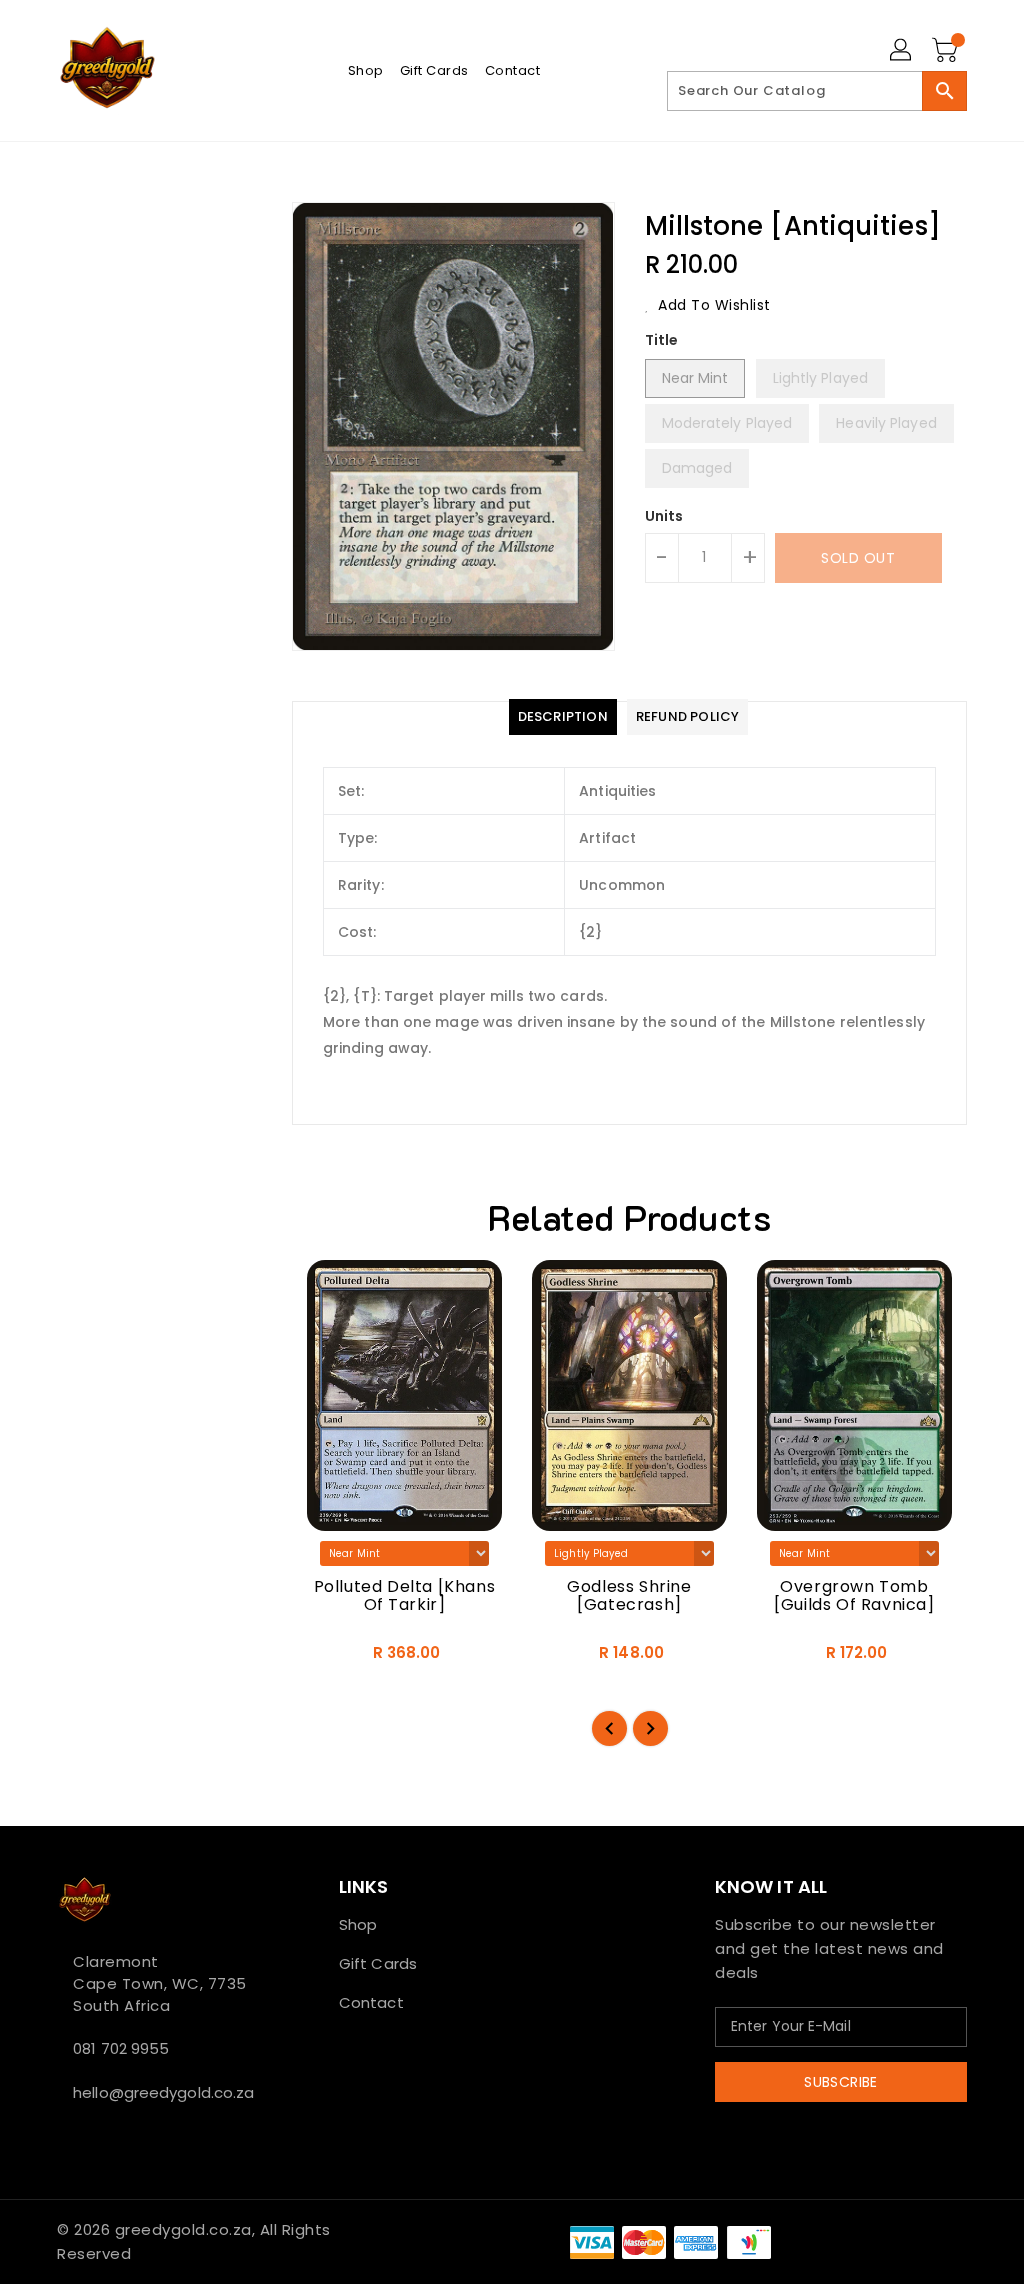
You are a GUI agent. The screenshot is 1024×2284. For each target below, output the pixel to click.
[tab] (563, 717)
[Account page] (902, 51)
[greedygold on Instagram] (95, 2137)
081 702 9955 (121, 2048)
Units (664, 516)
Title (662, 340)
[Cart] (947, 51)
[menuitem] (366, 70)
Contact (371, 2002)
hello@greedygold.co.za (161, 2092)
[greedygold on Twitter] (79, 2137)
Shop (358, 1924)
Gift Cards (378, 1963)
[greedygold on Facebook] (63, 2137)
